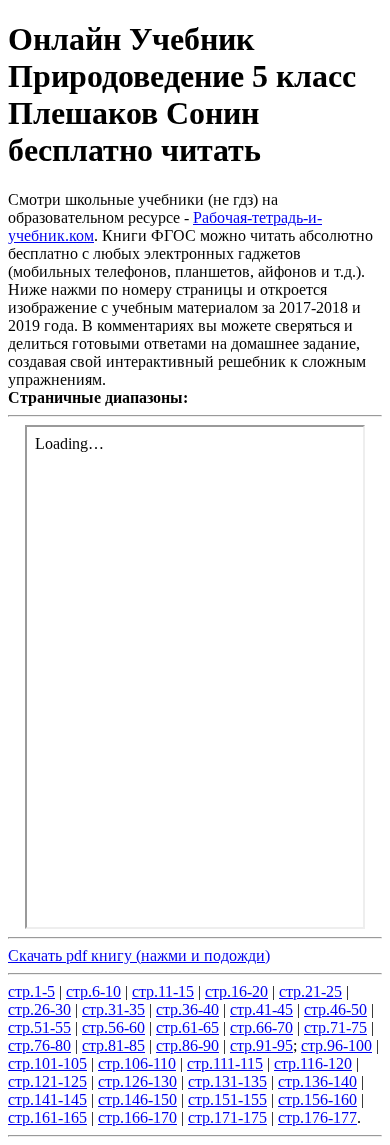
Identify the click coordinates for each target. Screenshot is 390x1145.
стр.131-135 (227, 1081)
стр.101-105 (47, 1063)
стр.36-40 (187, 1009)
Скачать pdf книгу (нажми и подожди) (139, 955)
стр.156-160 (317, 1099)
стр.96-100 (336, 1045)
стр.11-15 (163, 991)
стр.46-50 (335, 1009)
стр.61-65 (187, 1027)
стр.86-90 (187, 1045)
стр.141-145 (47, 1099)
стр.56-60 (113, 1027)
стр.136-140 (317, 1081)
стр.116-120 (313, 1063)
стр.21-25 (310, 991)
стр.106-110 (137, 1063)
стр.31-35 (113, 1009)
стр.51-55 (39, 1027)
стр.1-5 (31, 991)
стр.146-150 (137, 1099)
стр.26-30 (39, 1009)
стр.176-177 (317, 1117)
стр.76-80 (39, 1045)
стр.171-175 (227, 1117)
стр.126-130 (137, 1081)
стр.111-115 (225, 1063)
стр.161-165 (47, 1117)
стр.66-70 (261, 1027)
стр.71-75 (335, 1027)
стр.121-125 (47, 1081)
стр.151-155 (227, 1099)
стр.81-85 (113, 1045)
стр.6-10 (93, 991)
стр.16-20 (236, 991)
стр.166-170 (137, 1117)
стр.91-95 (261, 1045)
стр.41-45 (261, 1009)
